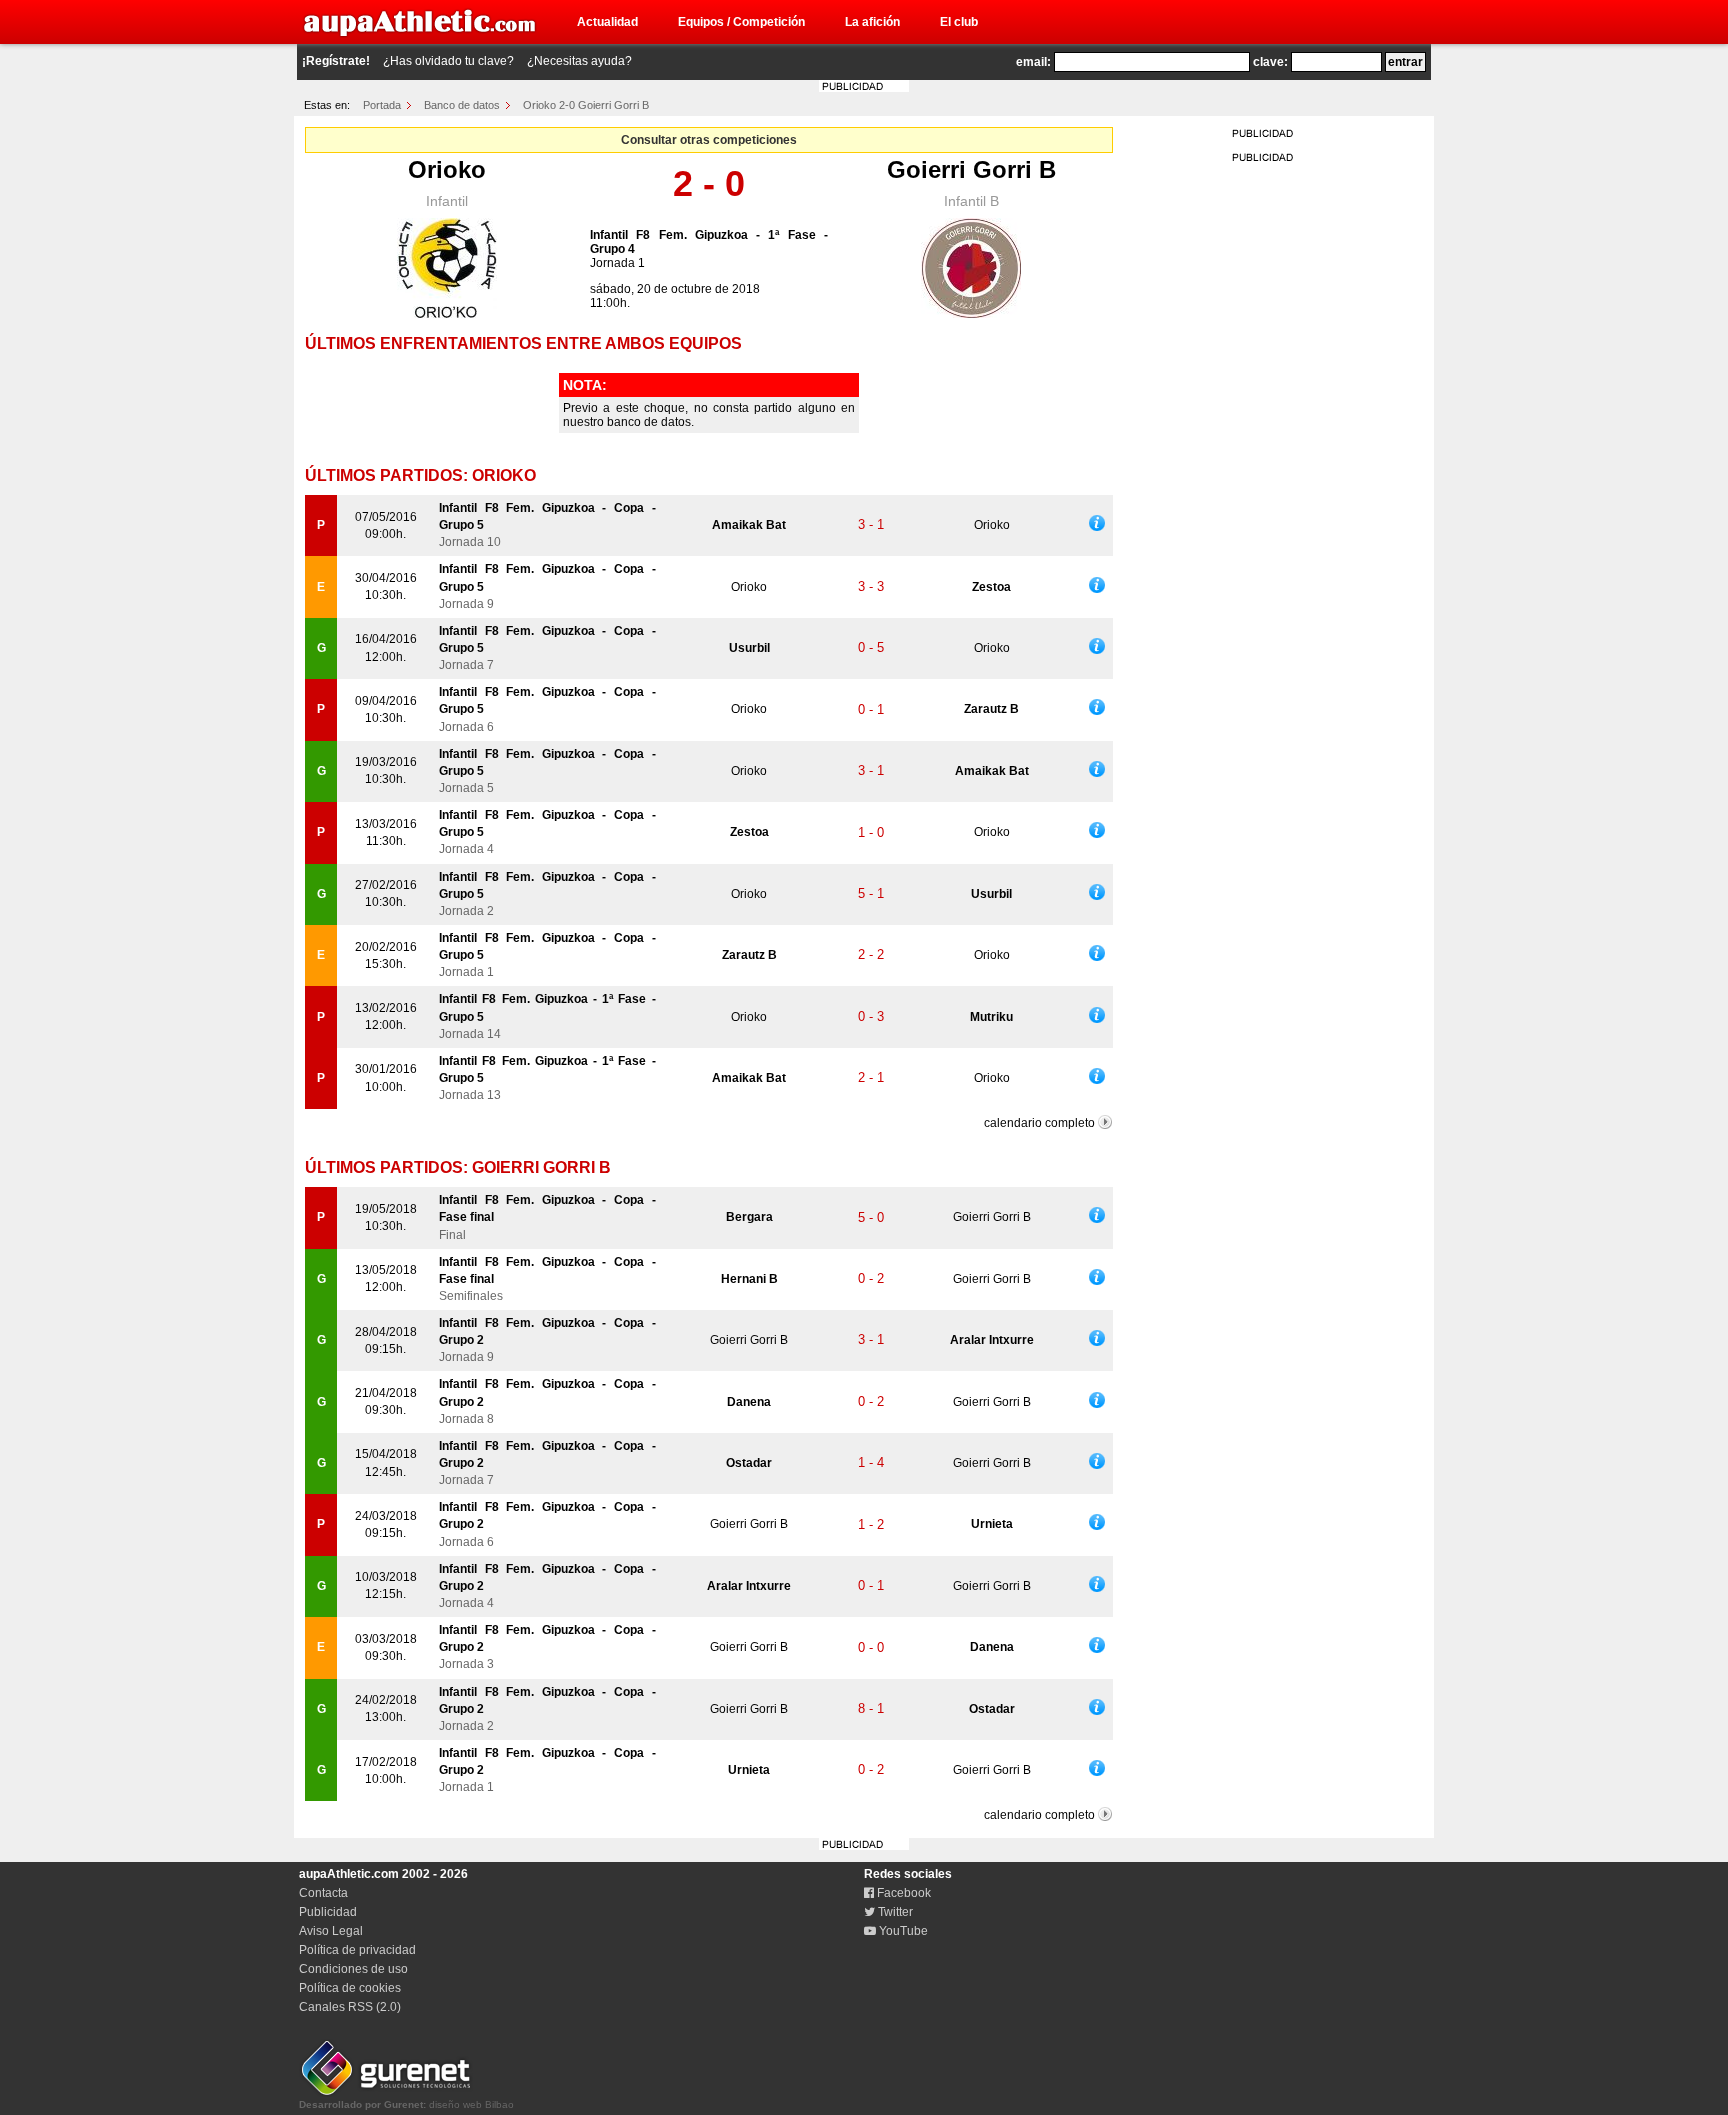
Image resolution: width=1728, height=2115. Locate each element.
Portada (382, 105)
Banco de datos (462, 105)
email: (1033, 62)
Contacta (323, 1893)
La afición (872, 22)
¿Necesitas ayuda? (579, 61)
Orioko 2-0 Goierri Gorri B (586, 105)
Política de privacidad (357, 1950)
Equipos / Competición (741, 22)
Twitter (894, 1912)
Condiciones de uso (353, 1969)
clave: (1270, 62)
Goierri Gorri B (971, 169)
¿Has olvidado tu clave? (448, 61)
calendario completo (1039, 1123)
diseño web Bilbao (406, 2104)
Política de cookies (350, 1988)
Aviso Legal (331, 1931)
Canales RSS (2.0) (350, 2007)
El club (959, 22)
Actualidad (607, 22)
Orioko (447, 169)
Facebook (902, 1893)
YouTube (902, 1931)
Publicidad (328, 1912)
